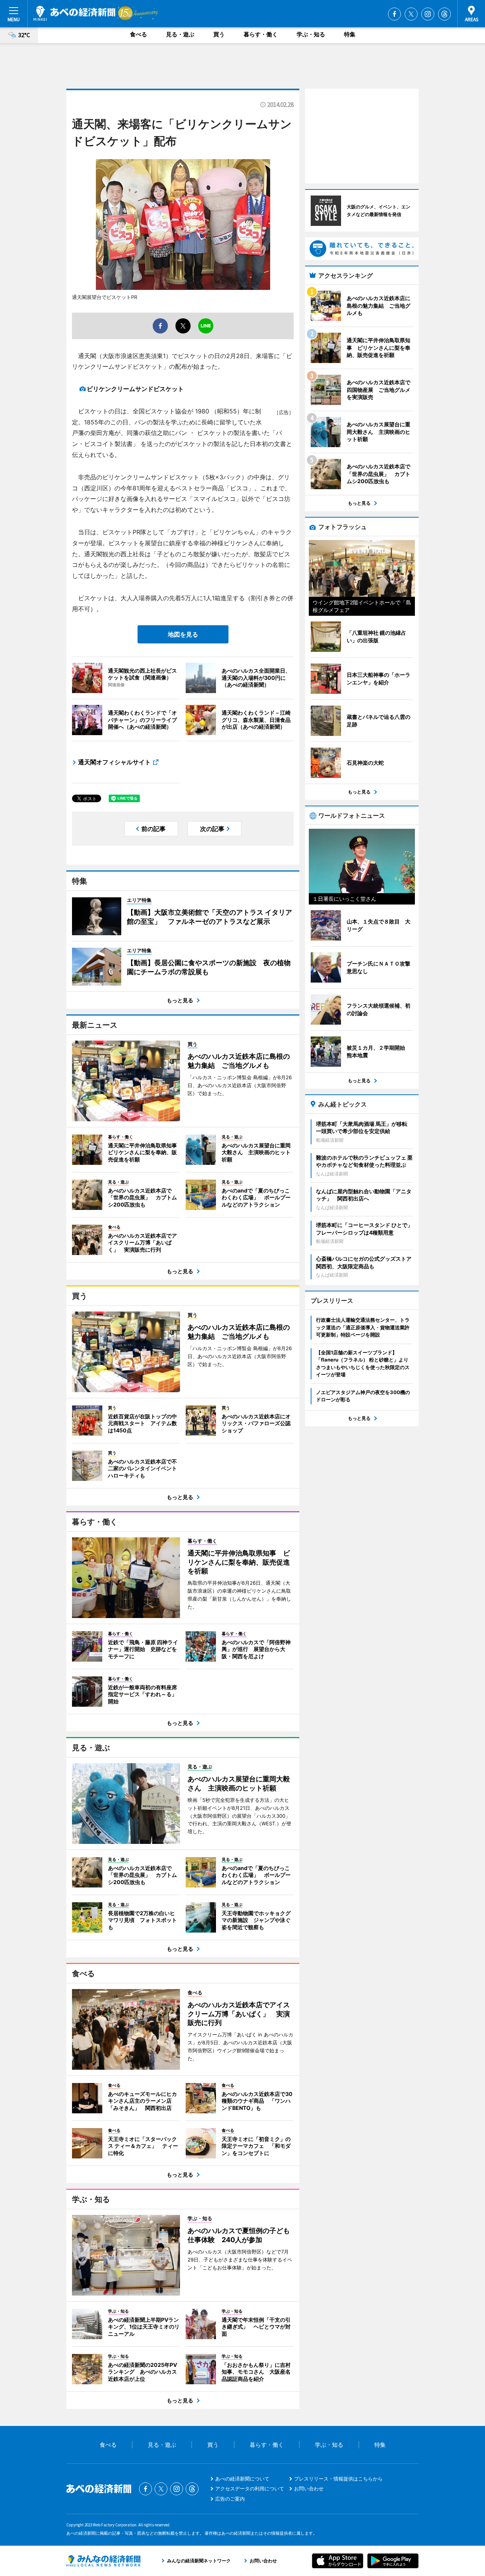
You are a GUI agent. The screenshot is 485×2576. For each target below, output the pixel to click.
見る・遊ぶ (180, 34)
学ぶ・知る (311, 34)
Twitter (411, 14)
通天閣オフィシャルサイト (114, 762)
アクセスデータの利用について (250, 2488)
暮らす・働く (261, 34)
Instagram (428, 14)
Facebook (394, 14)
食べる (138, 34)
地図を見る (183, 634)
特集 (350, 34)
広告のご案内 (230, 2499)
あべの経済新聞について (242, 2479)
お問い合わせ (309, 2488)
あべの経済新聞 (74, 13)
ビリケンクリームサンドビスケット (135, 389)
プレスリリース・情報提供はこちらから (338, 2479)
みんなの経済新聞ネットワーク (103, 2561)
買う (219, 34)
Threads (444, 14)
